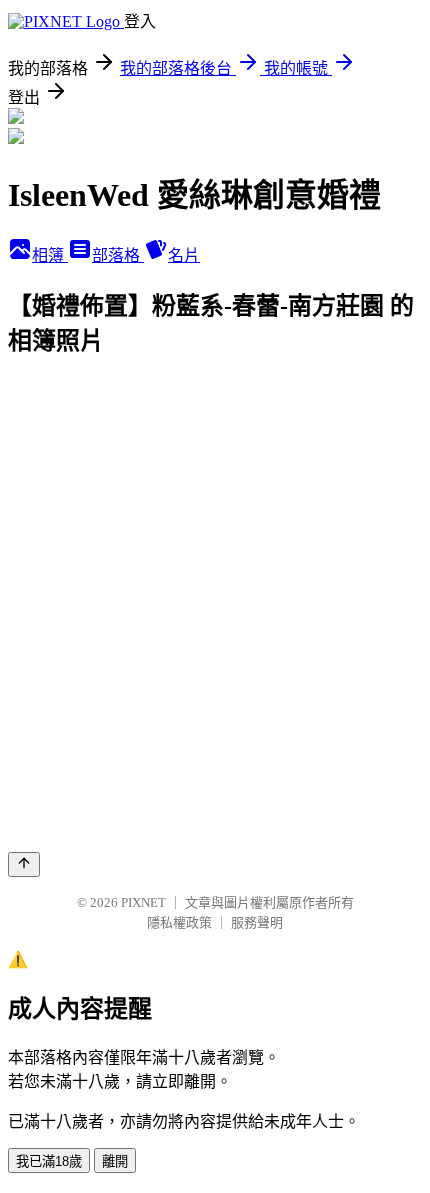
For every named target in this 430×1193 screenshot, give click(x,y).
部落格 (118, 255)
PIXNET (143, 902)
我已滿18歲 (49, 1161)
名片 (184, 255)
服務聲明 (257, 922)
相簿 (50, 255)
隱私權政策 (179, 922)
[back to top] (24, 864)
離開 (115, 1161)
